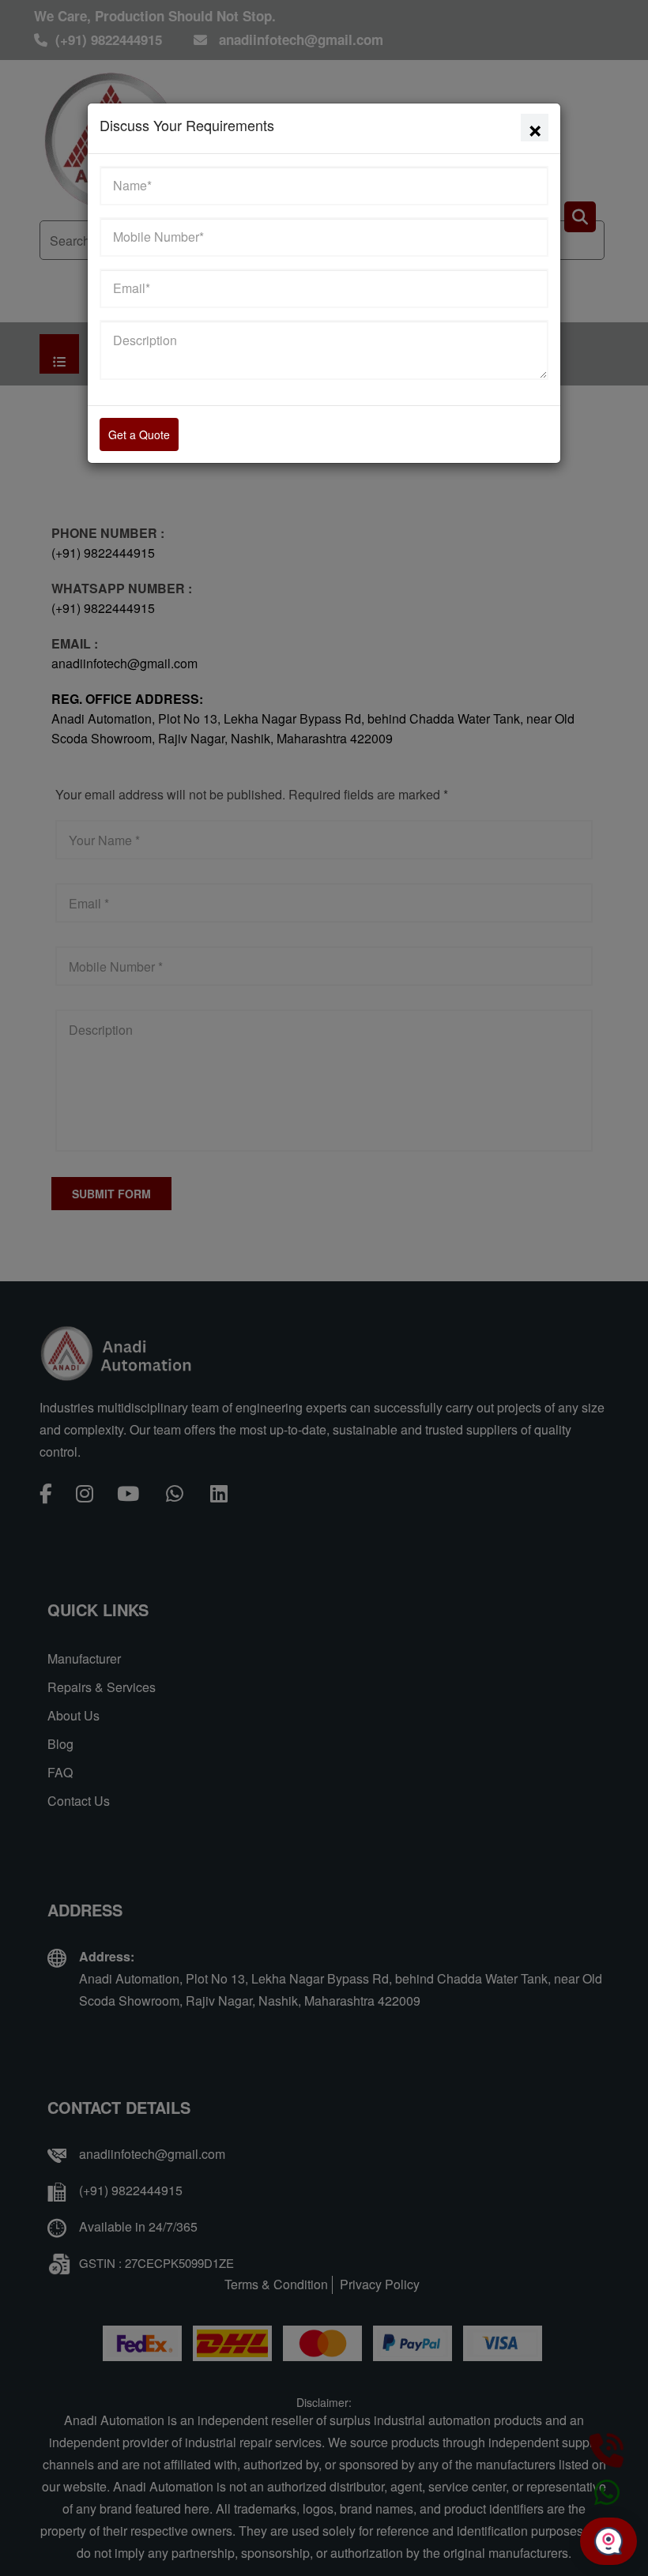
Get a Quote (139, 434)
